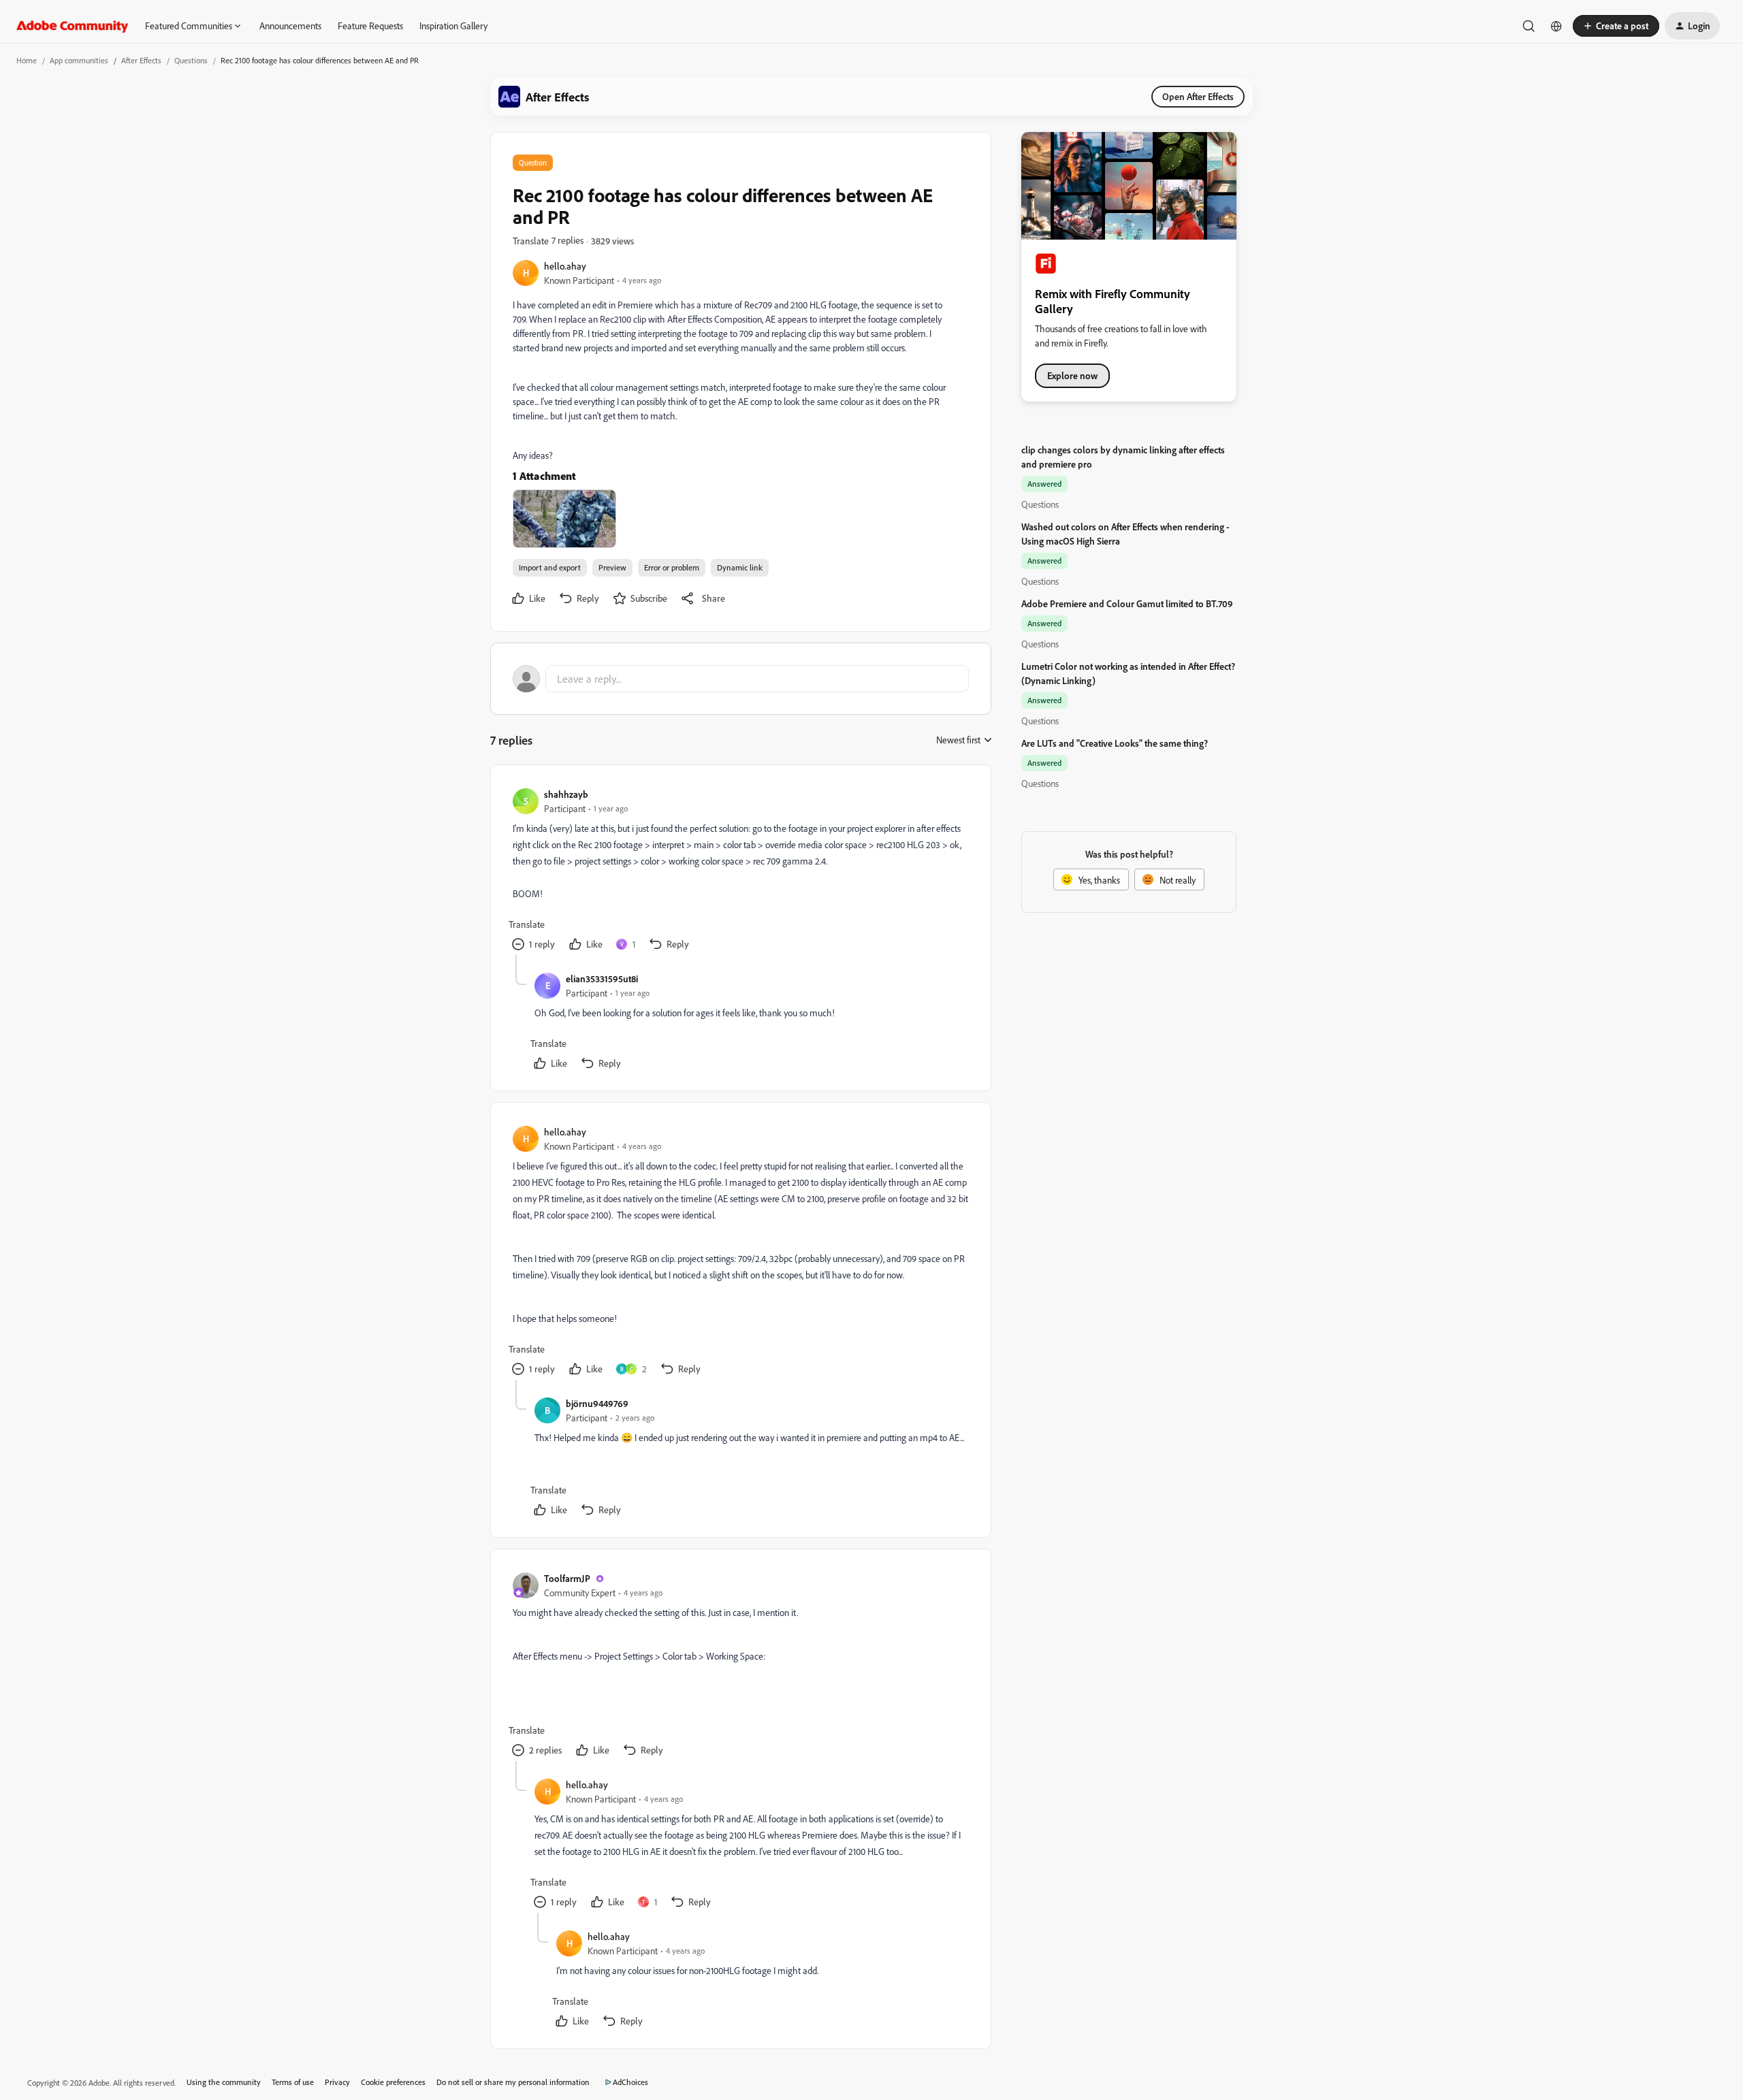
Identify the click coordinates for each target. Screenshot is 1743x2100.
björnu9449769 (597, 1403)
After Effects (141, 60)
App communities (79, 60)
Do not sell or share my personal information (513, 2082)
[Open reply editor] (741, 679)
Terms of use (293, 2082)
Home (27, 60)
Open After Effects (1198, 96)
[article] (740, 871)
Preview (612, 567)
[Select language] (1556, 26)
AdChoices (630, 2082)
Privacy (337, 2082)
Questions (191, 60)
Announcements (290, 26)
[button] (1616, 26)
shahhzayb (566, 794)
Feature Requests (370, 26)
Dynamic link (740, 567)
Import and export (550, 567)
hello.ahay (565, 266)
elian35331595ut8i (602, 979)
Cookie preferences (393, 2082)
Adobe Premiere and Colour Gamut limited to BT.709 (1127, 603)
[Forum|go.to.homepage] (73, 26)
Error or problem (672, 567)
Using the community (224, 2082)
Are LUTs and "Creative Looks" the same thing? (1115, 743)
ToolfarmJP (567, 1578)
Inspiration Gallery (453, 26)
